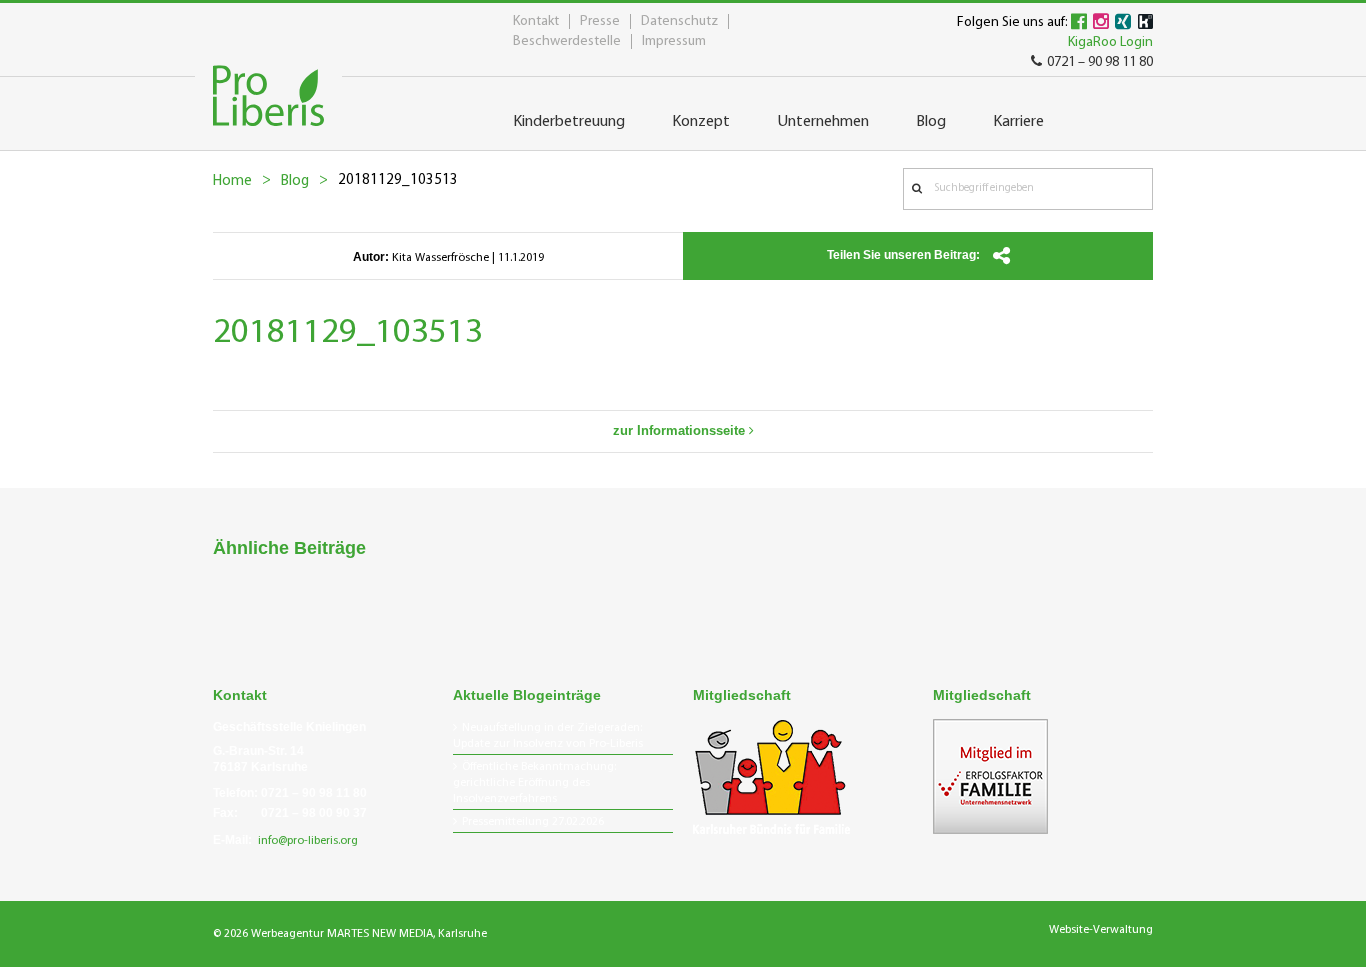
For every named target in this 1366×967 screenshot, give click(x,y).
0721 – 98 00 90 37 (314, 813)
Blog (295, 181)
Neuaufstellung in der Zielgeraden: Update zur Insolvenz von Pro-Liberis (548, 736)
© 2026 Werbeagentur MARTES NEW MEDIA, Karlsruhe (350, 934)
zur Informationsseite (681, 430)
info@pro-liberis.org (308, 841)
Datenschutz (679, 21)
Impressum (674, 41)
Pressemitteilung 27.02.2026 (533, 822)
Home (232, 181)
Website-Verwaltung (1101, 930)
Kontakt (536, 21)
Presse (600, 21)
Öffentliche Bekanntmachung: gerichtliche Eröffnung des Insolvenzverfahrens (534, 783)
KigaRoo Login (1110, 42)
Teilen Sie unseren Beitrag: (905, 255)
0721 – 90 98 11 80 (1100, 62)
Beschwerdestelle (567, 41)
